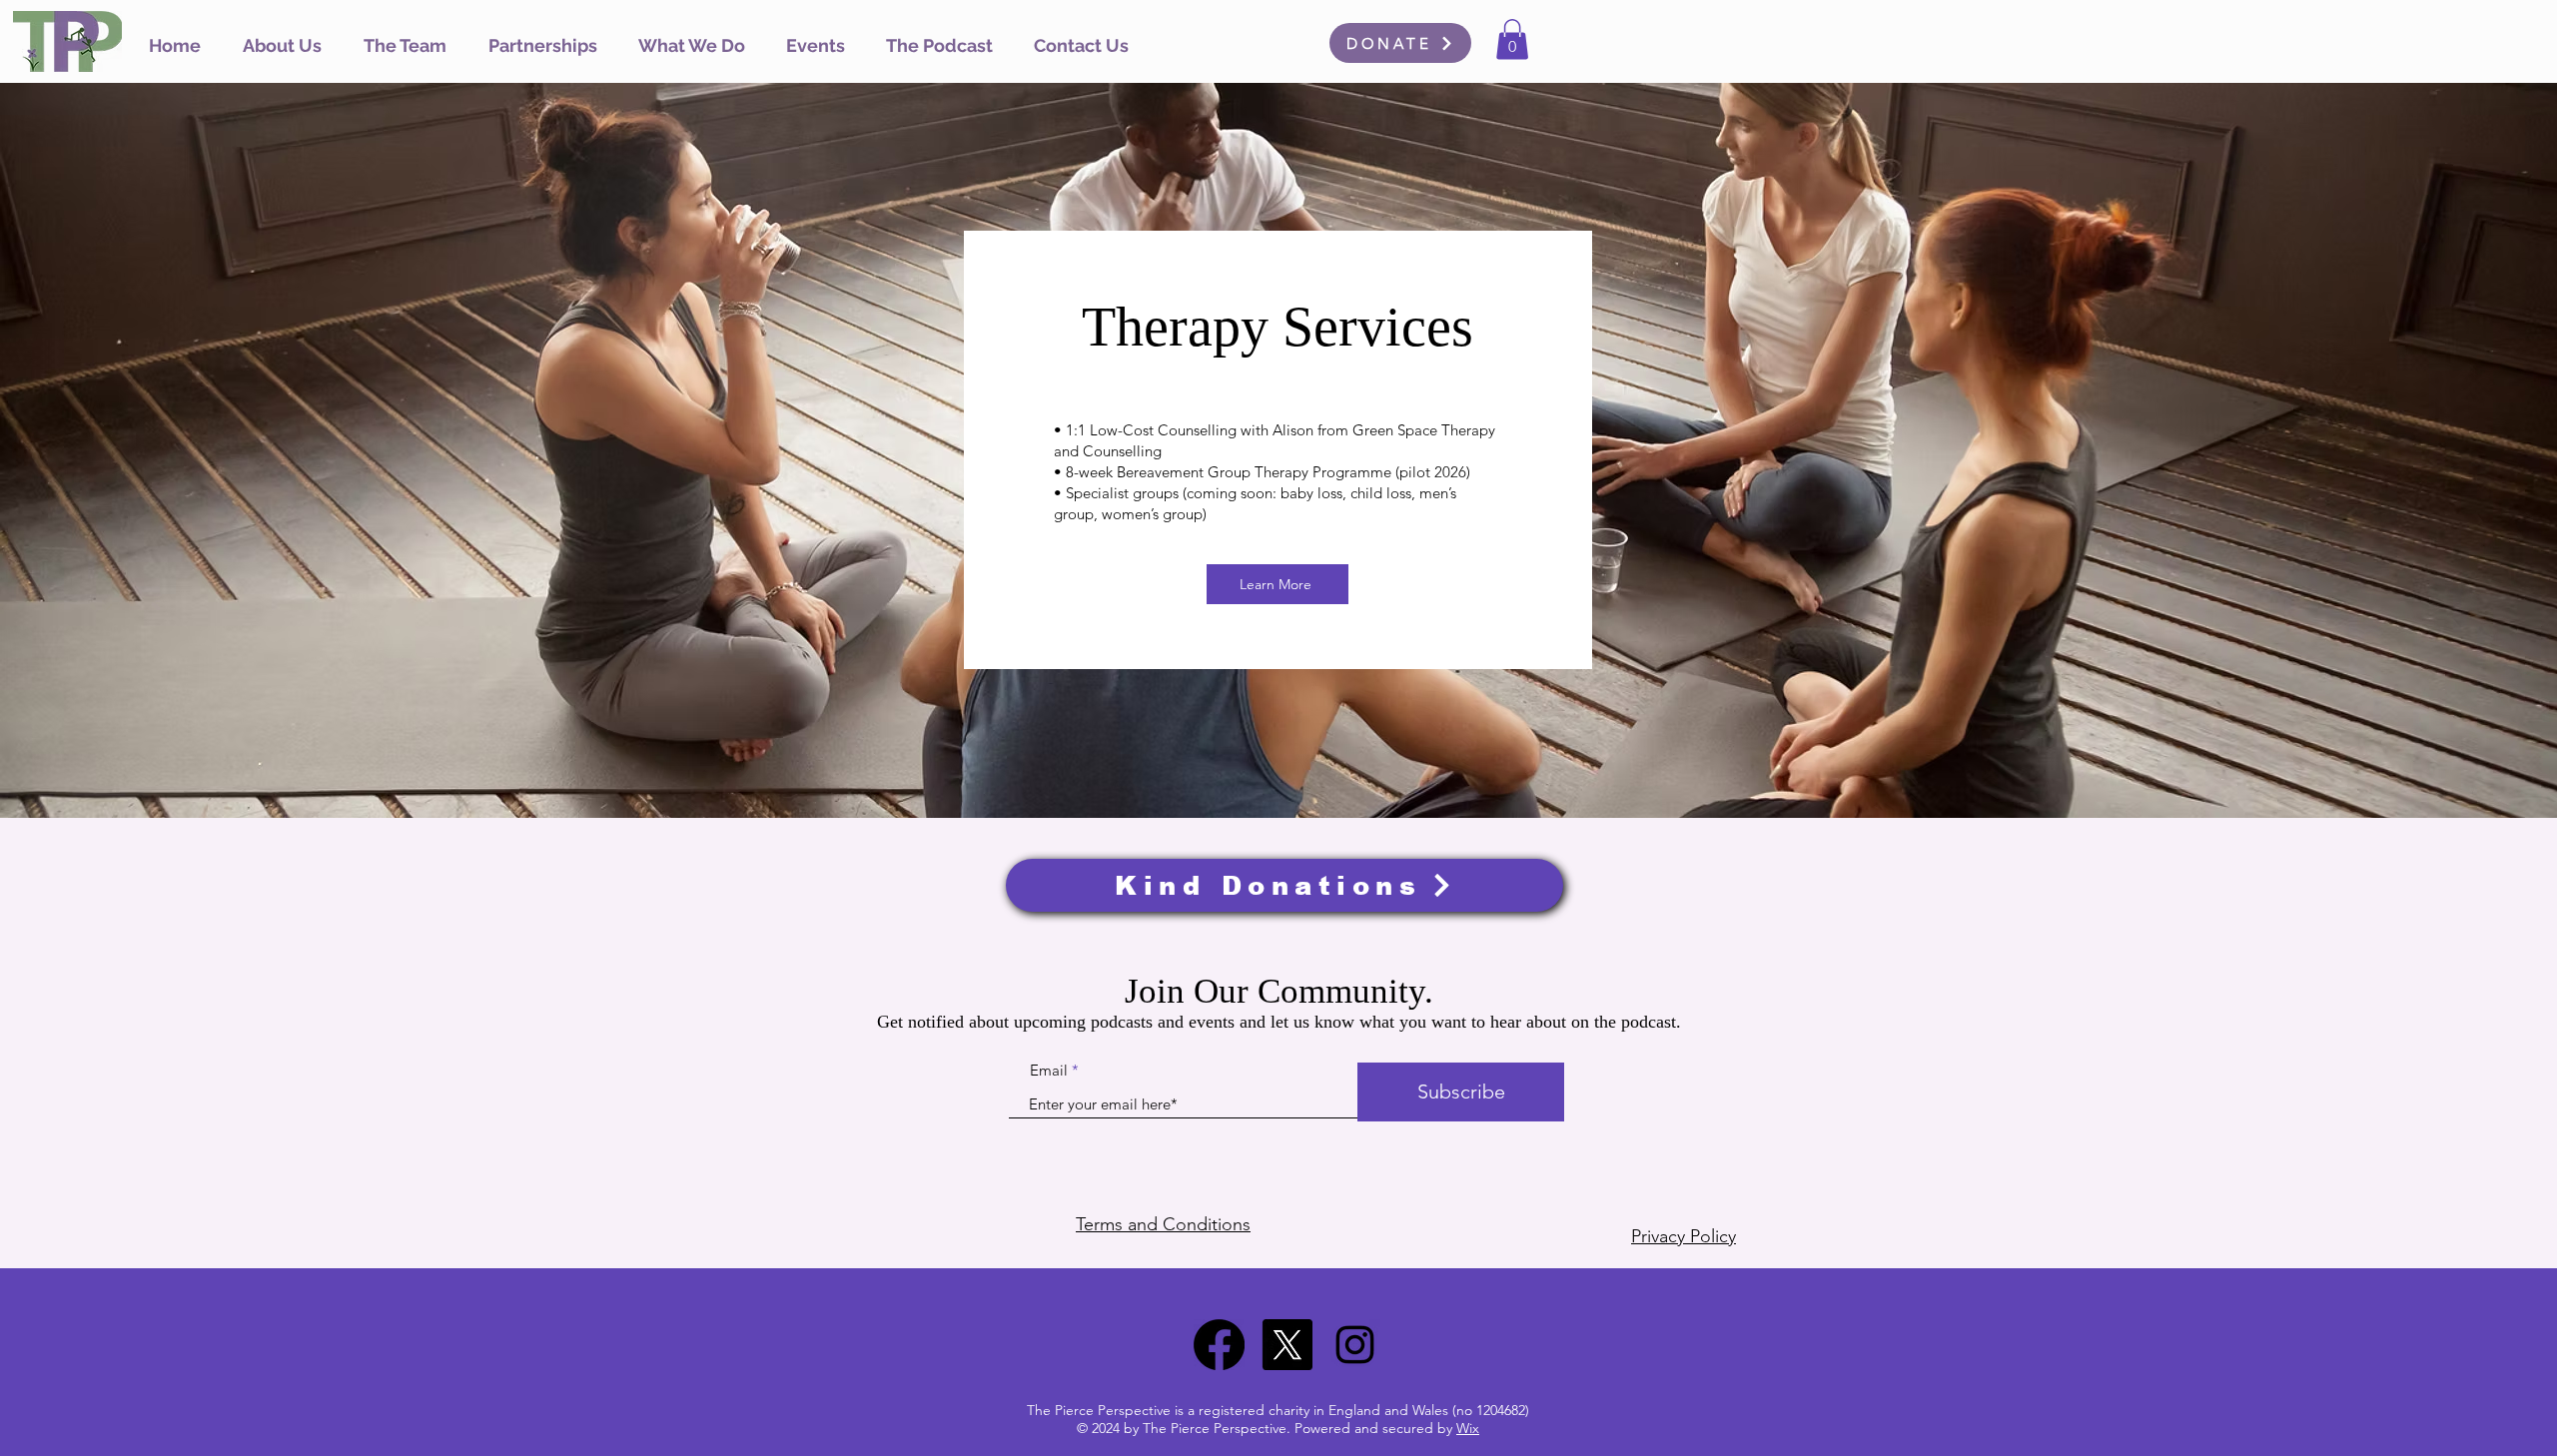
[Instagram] (1355, 1345)
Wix (1468, 1428)
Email (1049, 1070)
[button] (692, 46)
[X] (1287, 1345)
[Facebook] (1219, 1345)
